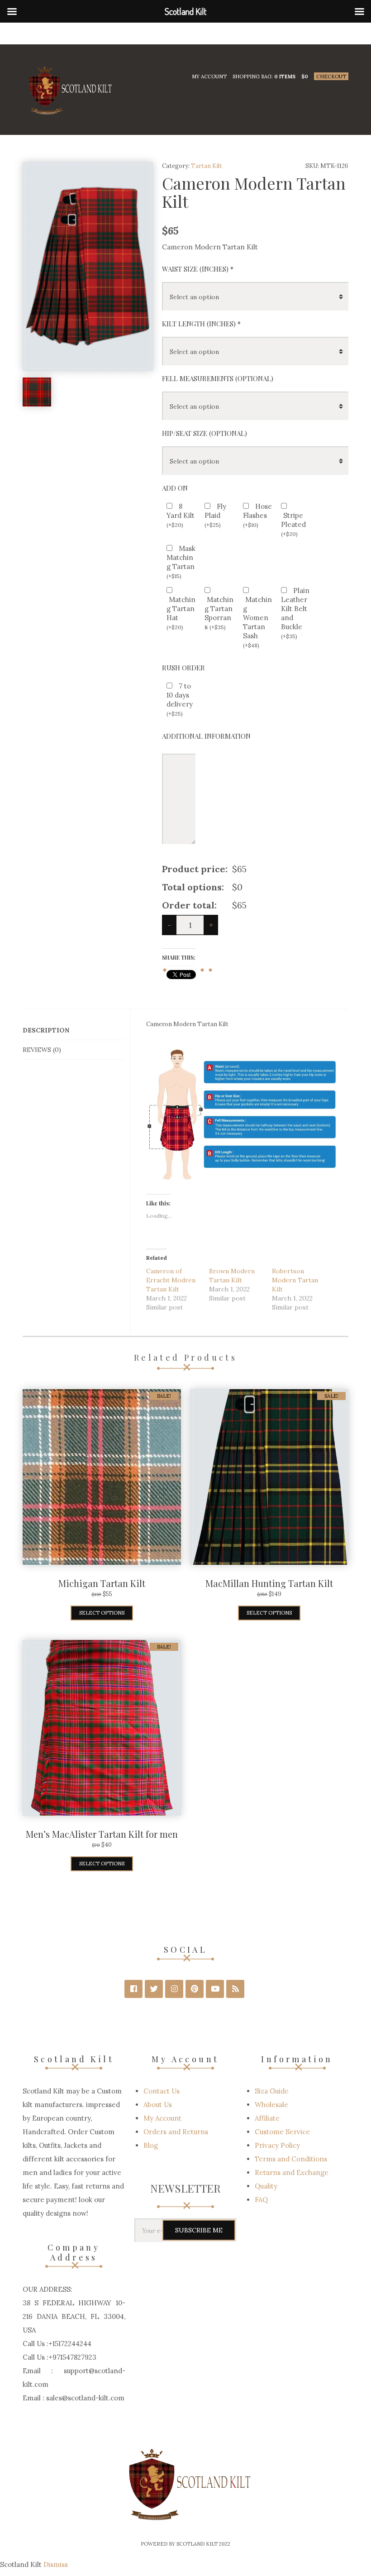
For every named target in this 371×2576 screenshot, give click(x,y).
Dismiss (56, 2564)
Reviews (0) (42, 1050)
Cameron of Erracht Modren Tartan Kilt (171, 1280)
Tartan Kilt (207, 166)
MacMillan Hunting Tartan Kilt (269, 1583)
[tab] (74, 1030)
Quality (266, 2186)
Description (46, 1030)
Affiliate (267, 2118)
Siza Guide (272, 2091)
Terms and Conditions (291, 2159)
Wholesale (271, 2105)
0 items (285, 76)
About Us (158, 2105)
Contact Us (162, 2091)
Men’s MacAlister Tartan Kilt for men (102, 1834)
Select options (102, 1613)
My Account (209, 76)
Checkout (331, 76)
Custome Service (282, 2132)
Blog (151, 2145)
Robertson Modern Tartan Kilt (295, 1280)
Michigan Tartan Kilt (102, 1583)
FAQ (261, 2200)
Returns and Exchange (292, 2172)
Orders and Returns (176, 2132)
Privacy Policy (277, 2145)
